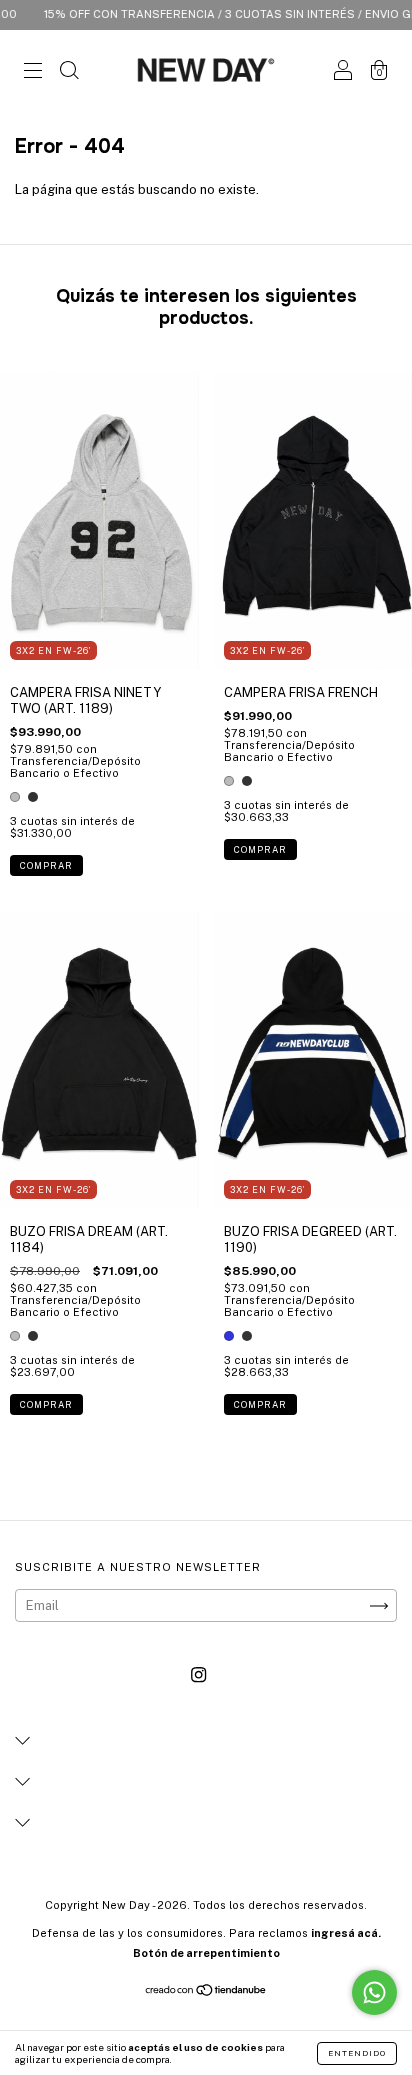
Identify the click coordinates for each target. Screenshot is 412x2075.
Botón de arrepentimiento (206, 1953)
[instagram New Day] (198, 1675)
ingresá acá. (346, 1933)
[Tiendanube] (206, 1992)
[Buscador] (69, 72)
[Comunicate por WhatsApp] (374, 1992)
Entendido (357, 2053)
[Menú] (33, 72)
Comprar (46, 865)
